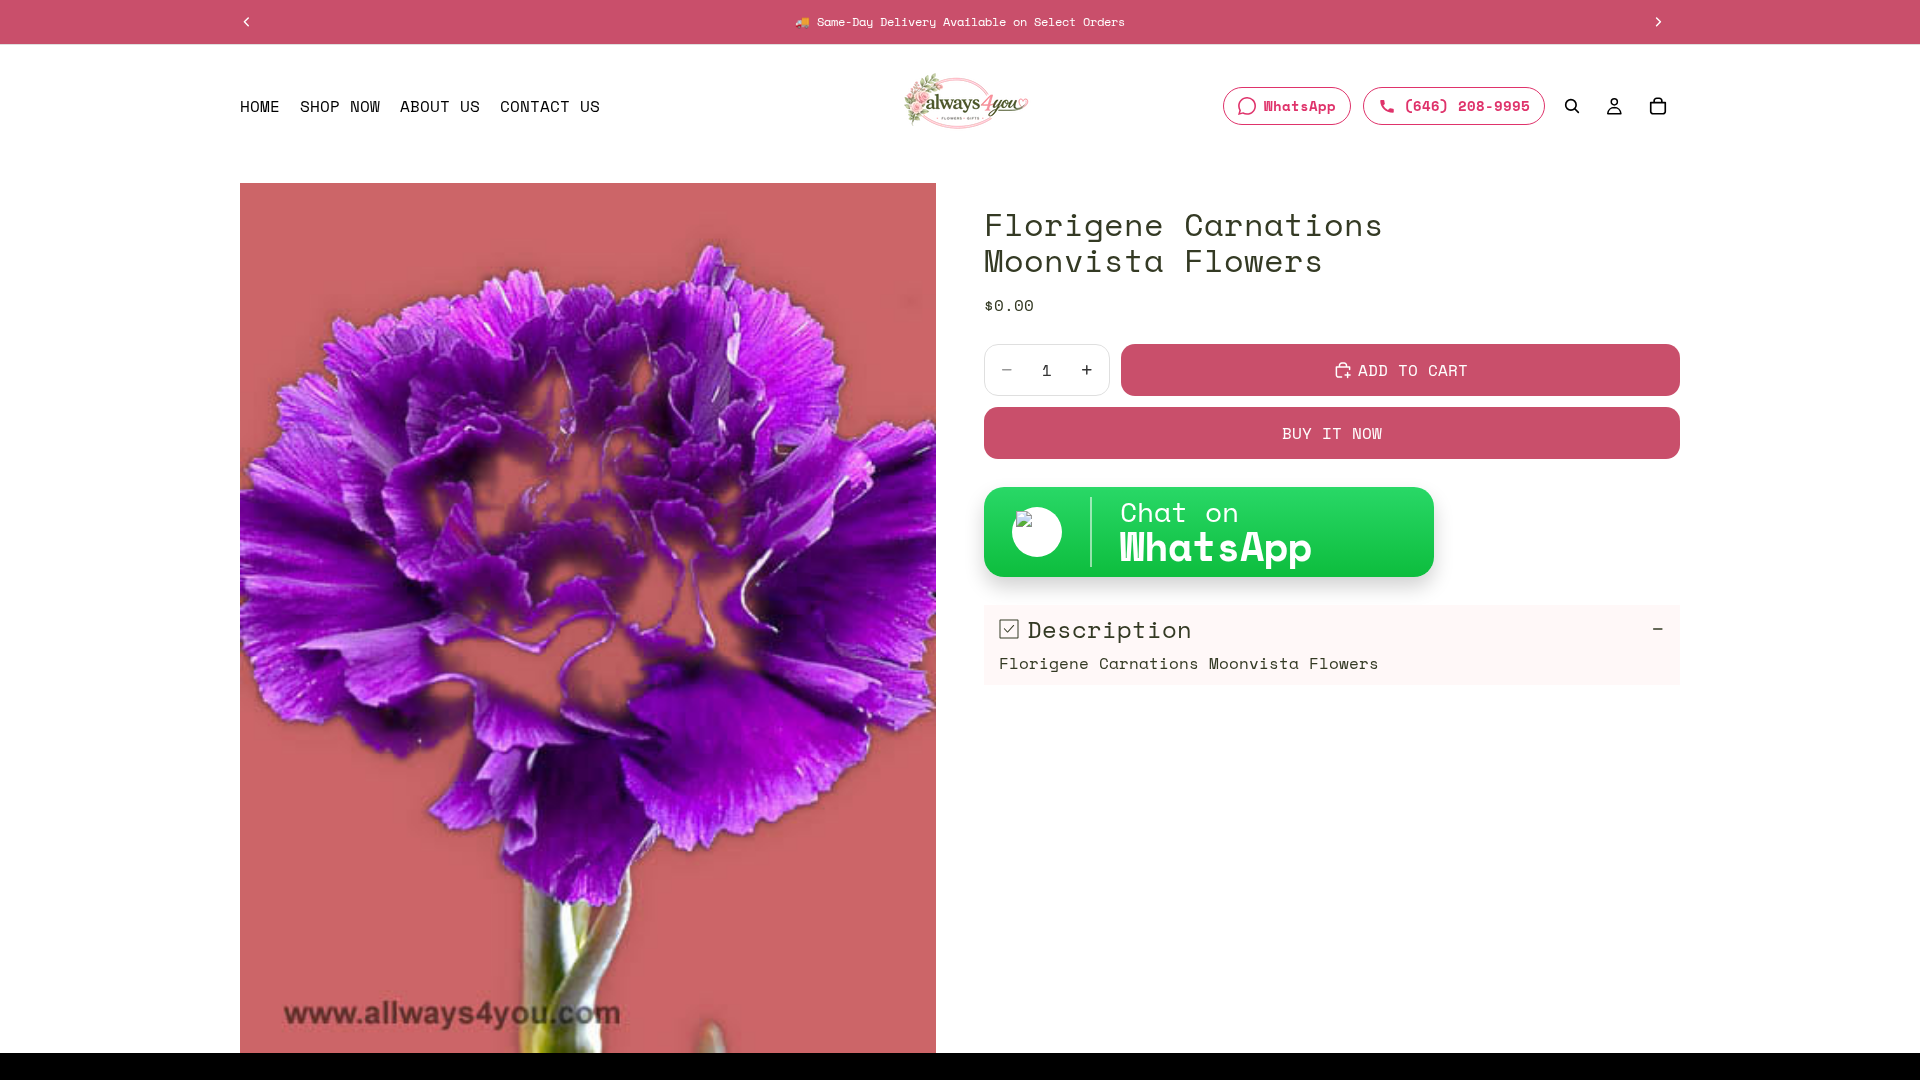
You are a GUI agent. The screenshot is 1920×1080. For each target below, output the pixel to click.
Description (1109, 629)
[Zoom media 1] (588, 618)
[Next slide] (1658, 22)
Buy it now (1332, 433)
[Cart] (1658, 106)
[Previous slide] (247, 22)
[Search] (1572, 106)
